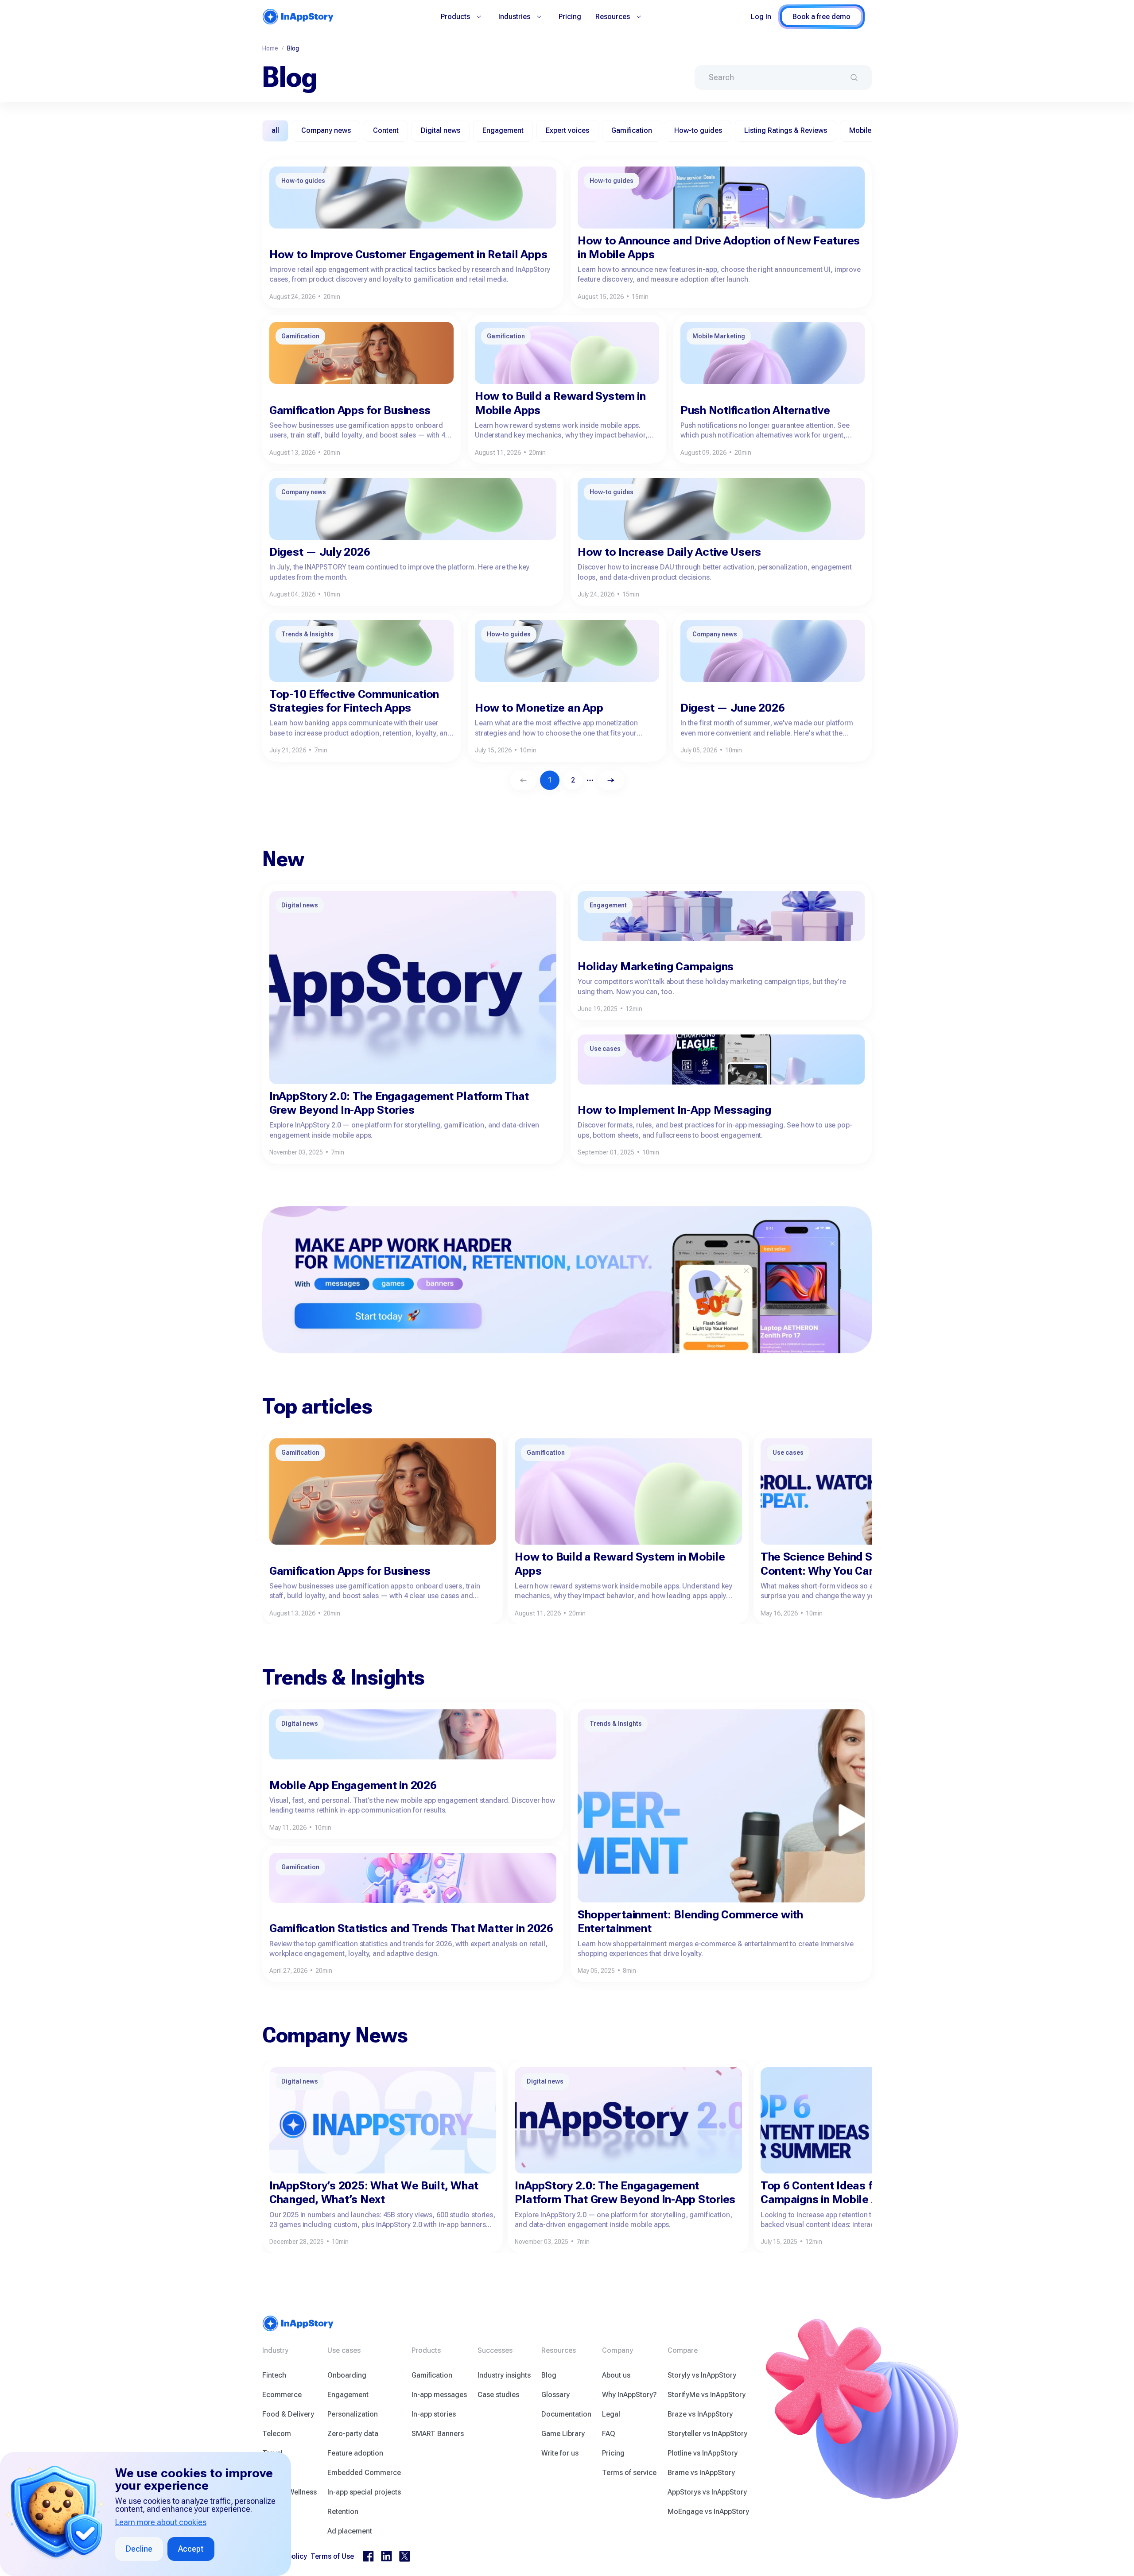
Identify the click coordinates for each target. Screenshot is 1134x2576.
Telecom (277, 2434)
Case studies (498, 2395)
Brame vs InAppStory (701, 2473)
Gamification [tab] (632, 130)
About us (616, 2375)
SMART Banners (438, 2434)
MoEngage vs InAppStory (708, 2512)
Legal (611, 2414)
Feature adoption (355, 2453)
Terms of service (629, 2473)
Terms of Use (332, 2556)
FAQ (609, 2434)
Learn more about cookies (161, 2522)
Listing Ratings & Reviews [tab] (786, 130)
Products (455, 17)
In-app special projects (364, 2492)
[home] (298, 17)
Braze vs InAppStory (700, 2414)
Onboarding (347, 2375)
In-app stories (434, 2414)
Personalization (353, 2414)
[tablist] (567, 131)
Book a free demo (821, 17)
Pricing (570, 17)
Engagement (348, 2395)
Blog (549, 2375)
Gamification (432, 2375)
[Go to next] (611, 780)
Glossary (555, 2395)
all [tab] (275, 130)
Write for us (560, 2453)
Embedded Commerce (364, 2473)
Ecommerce (282, 2395)
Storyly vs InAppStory (702, 2375)
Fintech (274, 2375)
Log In (761, 17)
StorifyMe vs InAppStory (707, 2395)
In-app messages (439, 2395)
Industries (514, 17)
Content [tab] (386, 130)
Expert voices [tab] (567, 130)
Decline (139, 2549)
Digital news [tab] (441, 130)
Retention (343, 2512)
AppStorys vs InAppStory (707, 2492)
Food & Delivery (288, 2414)
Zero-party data (353, 2434)
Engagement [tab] (503, 130)
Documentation (566, 2414)
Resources (613, 17)
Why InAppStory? (629, 2395)
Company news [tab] (326, 130)
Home (270, 48)
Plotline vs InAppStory (703, 2453)
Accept (191, 2549)
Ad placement (350, 2531)
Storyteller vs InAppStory (707, 2434)
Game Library (563, 2434)
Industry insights (504, 2375)
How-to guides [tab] (698, 130)
